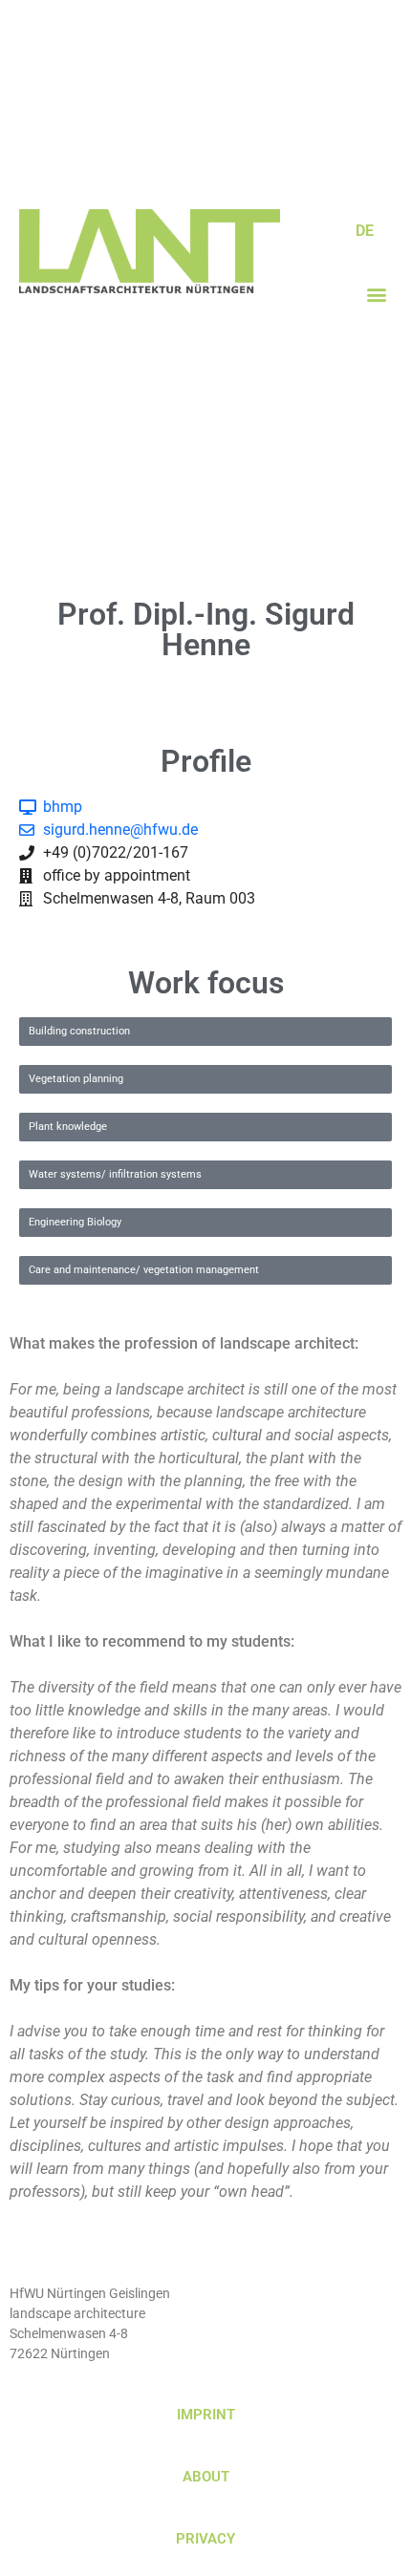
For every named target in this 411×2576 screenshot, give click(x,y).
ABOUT (206, 2477)
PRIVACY (205, 2539)
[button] (376, 294)
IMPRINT (206, 2415)
